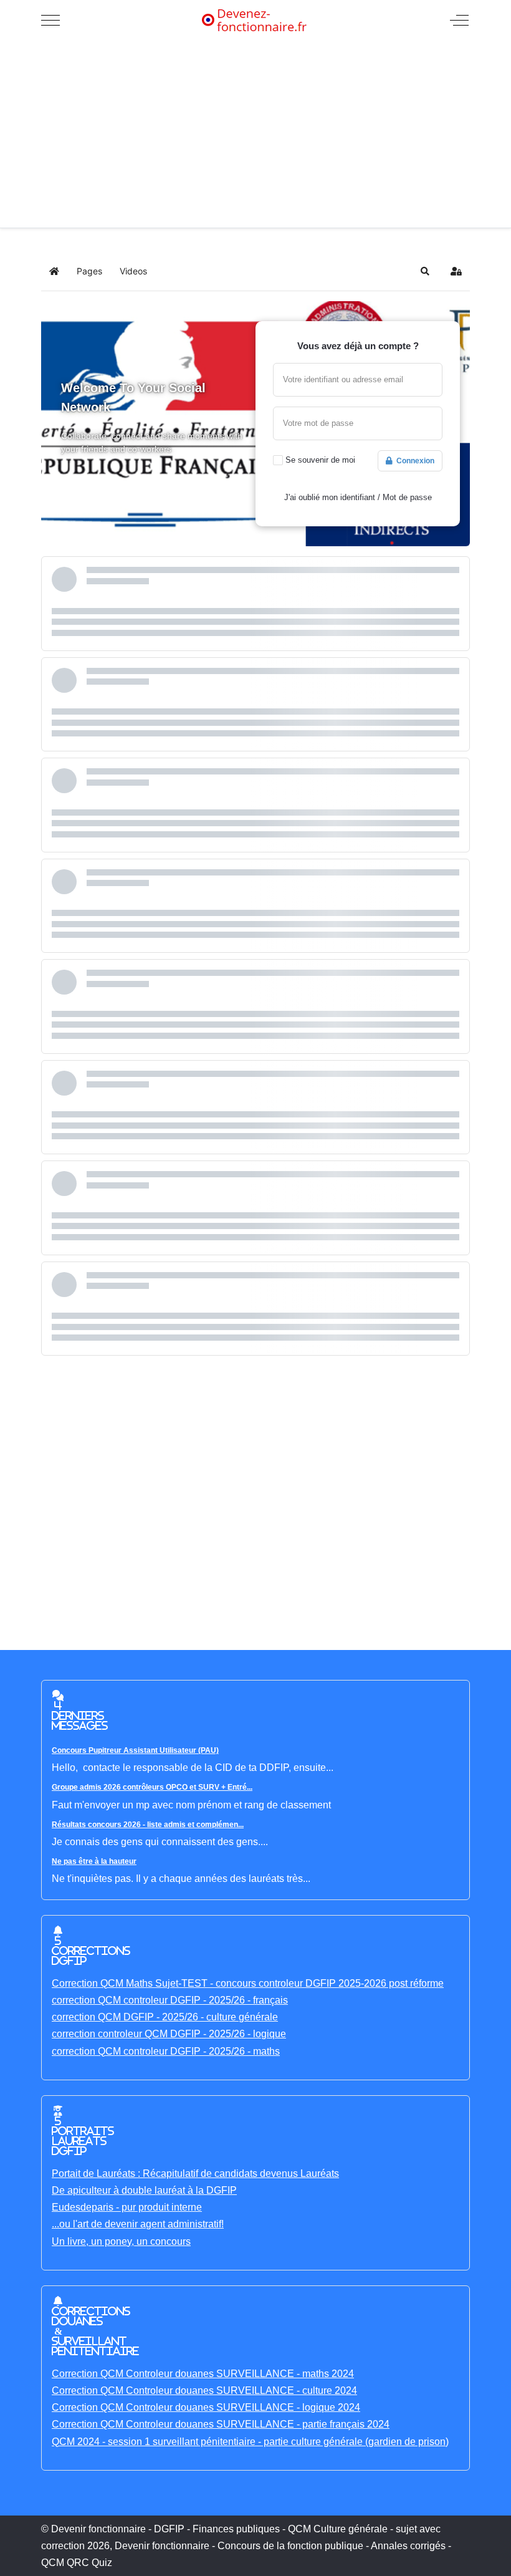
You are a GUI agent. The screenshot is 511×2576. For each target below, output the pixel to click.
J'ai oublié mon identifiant (330, 497)
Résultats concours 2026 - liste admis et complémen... (148, 1825)
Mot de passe (407, 497)
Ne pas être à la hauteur (94, 1861)
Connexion (413, 461)
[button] (425, 271)
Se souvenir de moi (320, 460)
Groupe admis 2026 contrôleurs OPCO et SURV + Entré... (152, 1787)
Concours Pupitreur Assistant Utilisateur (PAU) (135, 1750)
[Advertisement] (255, 134)
